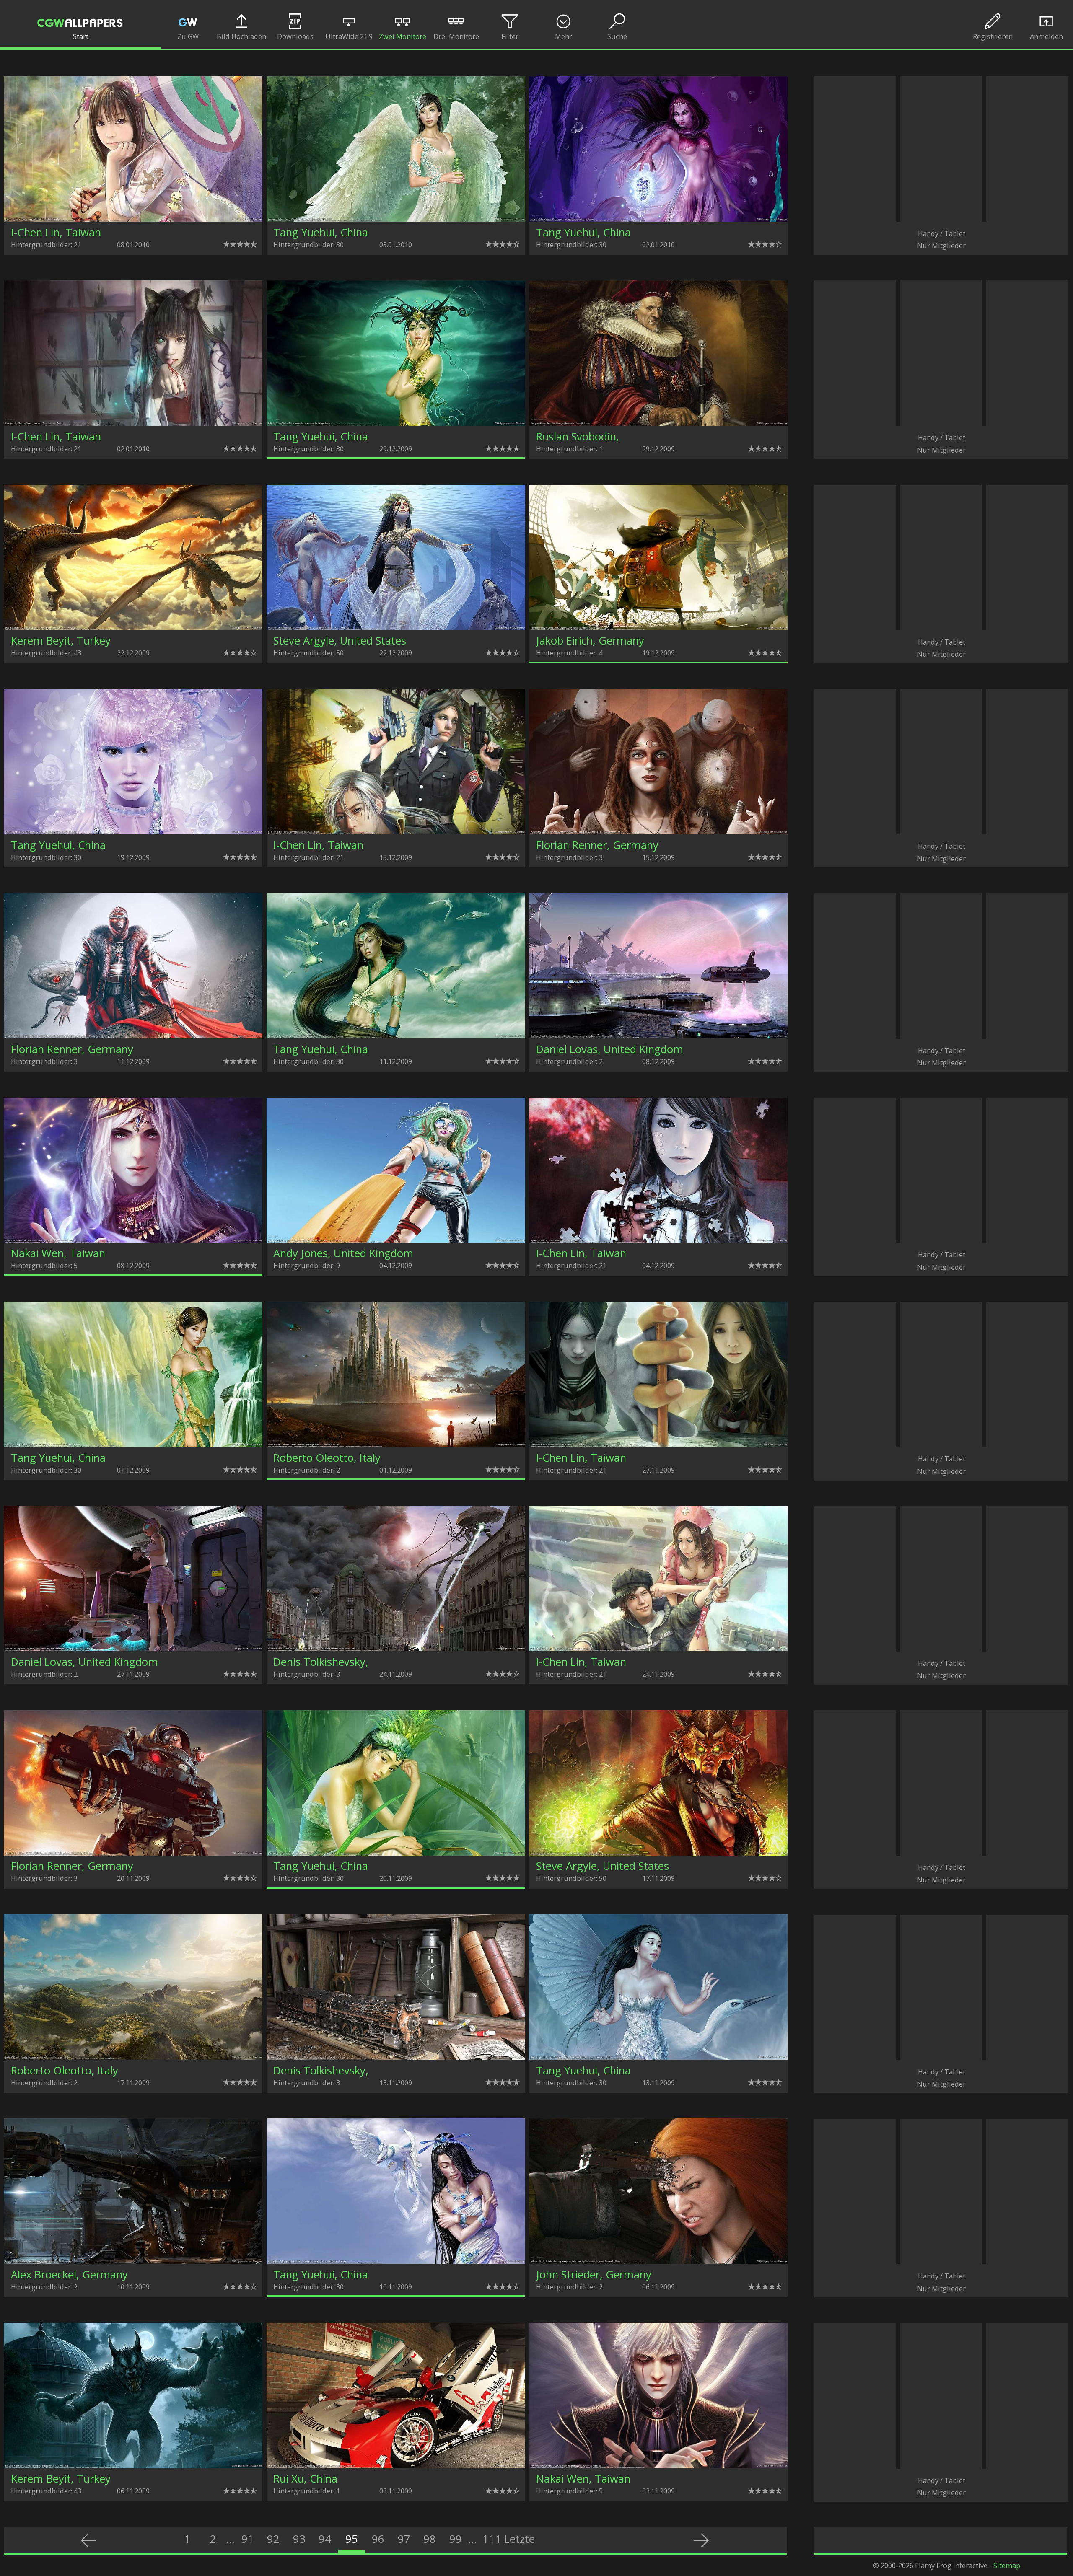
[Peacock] (396, 1853)
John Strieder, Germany (594, 2274)
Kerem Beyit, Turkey (61, 641)
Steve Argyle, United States (340, 641)
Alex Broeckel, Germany (69, 2274)
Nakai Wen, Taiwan (58, 1253)
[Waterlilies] (396, 2261)
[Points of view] (396, 1444)
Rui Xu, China (305, 2479)
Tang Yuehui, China (321, 232)
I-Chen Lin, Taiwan (56, 232)
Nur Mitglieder (941, 245)
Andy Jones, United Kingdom (343, 1253)
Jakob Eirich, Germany (590, 641)
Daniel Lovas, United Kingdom (610, 1049)
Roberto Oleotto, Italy (327, 1458)
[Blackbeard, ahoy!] (658, 628)
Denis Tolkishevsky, (321, 1662)
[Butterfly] (396, 423)
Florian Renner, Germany (597, 845)
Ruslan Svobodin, (578, 436)
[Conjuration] (133, 1240)
